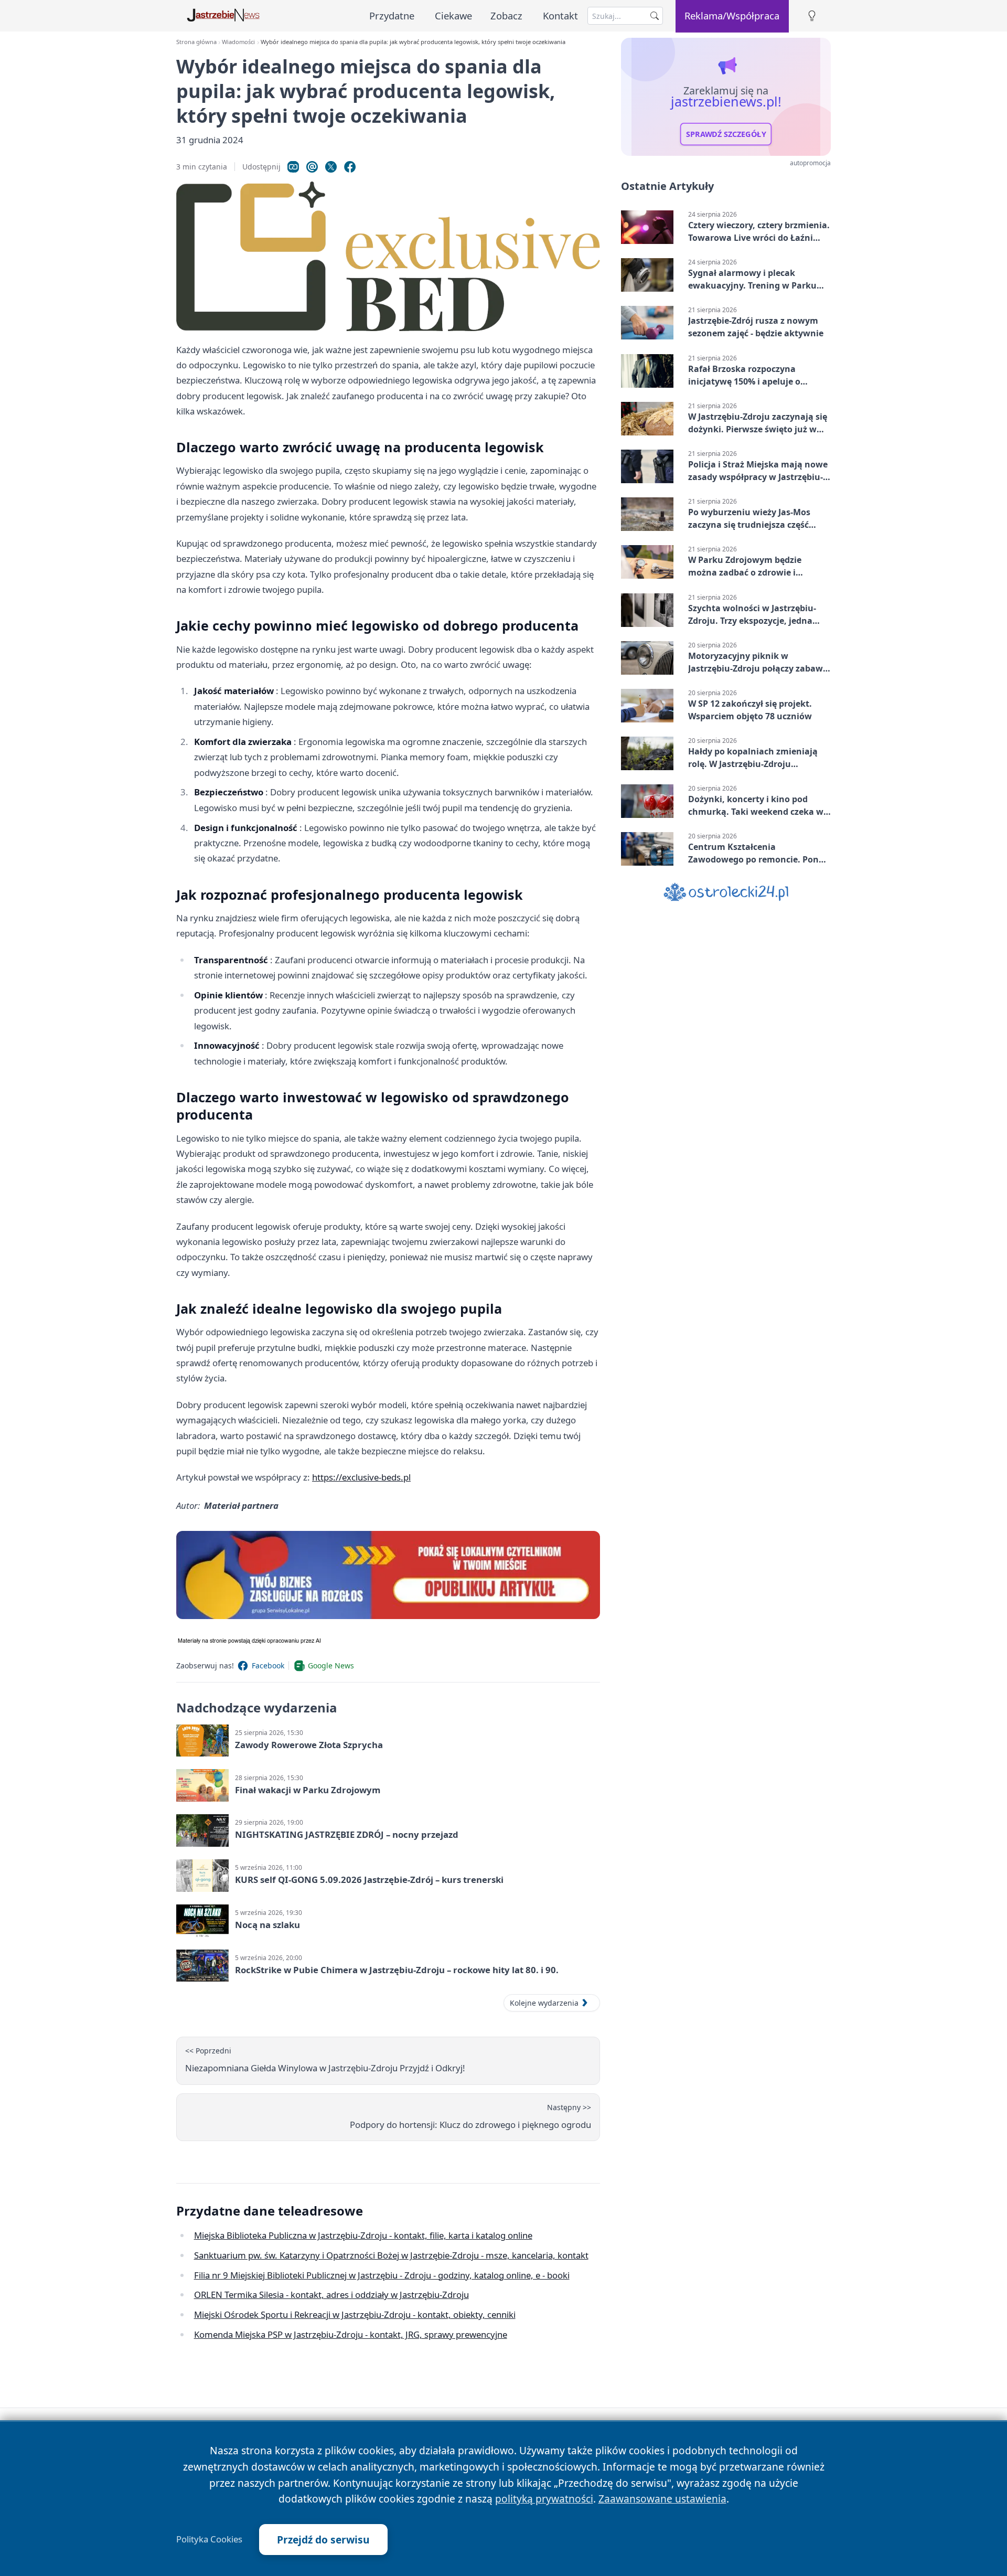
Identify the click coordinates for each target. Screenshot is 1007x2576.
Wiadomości (238, 42)
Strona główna (196, 42)
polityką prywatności (544, 2499)
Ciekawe (453, 15)
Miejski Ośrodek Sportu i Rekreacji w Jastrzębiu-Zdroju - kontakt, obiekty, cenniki (355, 2314)
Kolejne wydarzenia (544, 2003)
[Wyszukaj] (655, 16)
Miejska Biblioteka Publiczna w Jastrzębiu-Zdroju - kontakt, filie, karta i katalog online (363, 2235)
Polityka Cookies (209, 2539)
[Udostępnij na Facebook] (350, 167)
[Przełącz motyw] (812, 16)
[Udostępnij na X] (331, 167)
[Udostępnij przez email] (312, 167)
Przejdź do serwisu (323, 2540)
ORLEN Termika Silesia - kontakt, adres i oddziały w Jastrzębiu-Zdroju (331, 2295)
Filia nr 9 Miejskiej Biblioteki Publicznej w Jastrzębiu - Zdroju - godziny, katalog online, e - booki (382, 2275)
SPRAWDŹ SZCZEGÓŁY (726, 134)
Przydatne (392, 15)
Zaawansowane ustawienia (662, 2499)
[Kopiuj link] (293, 167)
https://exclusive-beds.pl (361, 1477)
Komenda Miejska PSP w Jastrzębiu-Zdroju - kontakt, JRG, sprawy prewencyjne (351, 2334)
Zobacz (506, 15)
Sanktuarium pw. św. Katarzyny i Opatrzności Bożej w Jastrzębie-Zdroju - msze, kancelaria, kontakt (391, 2255)
